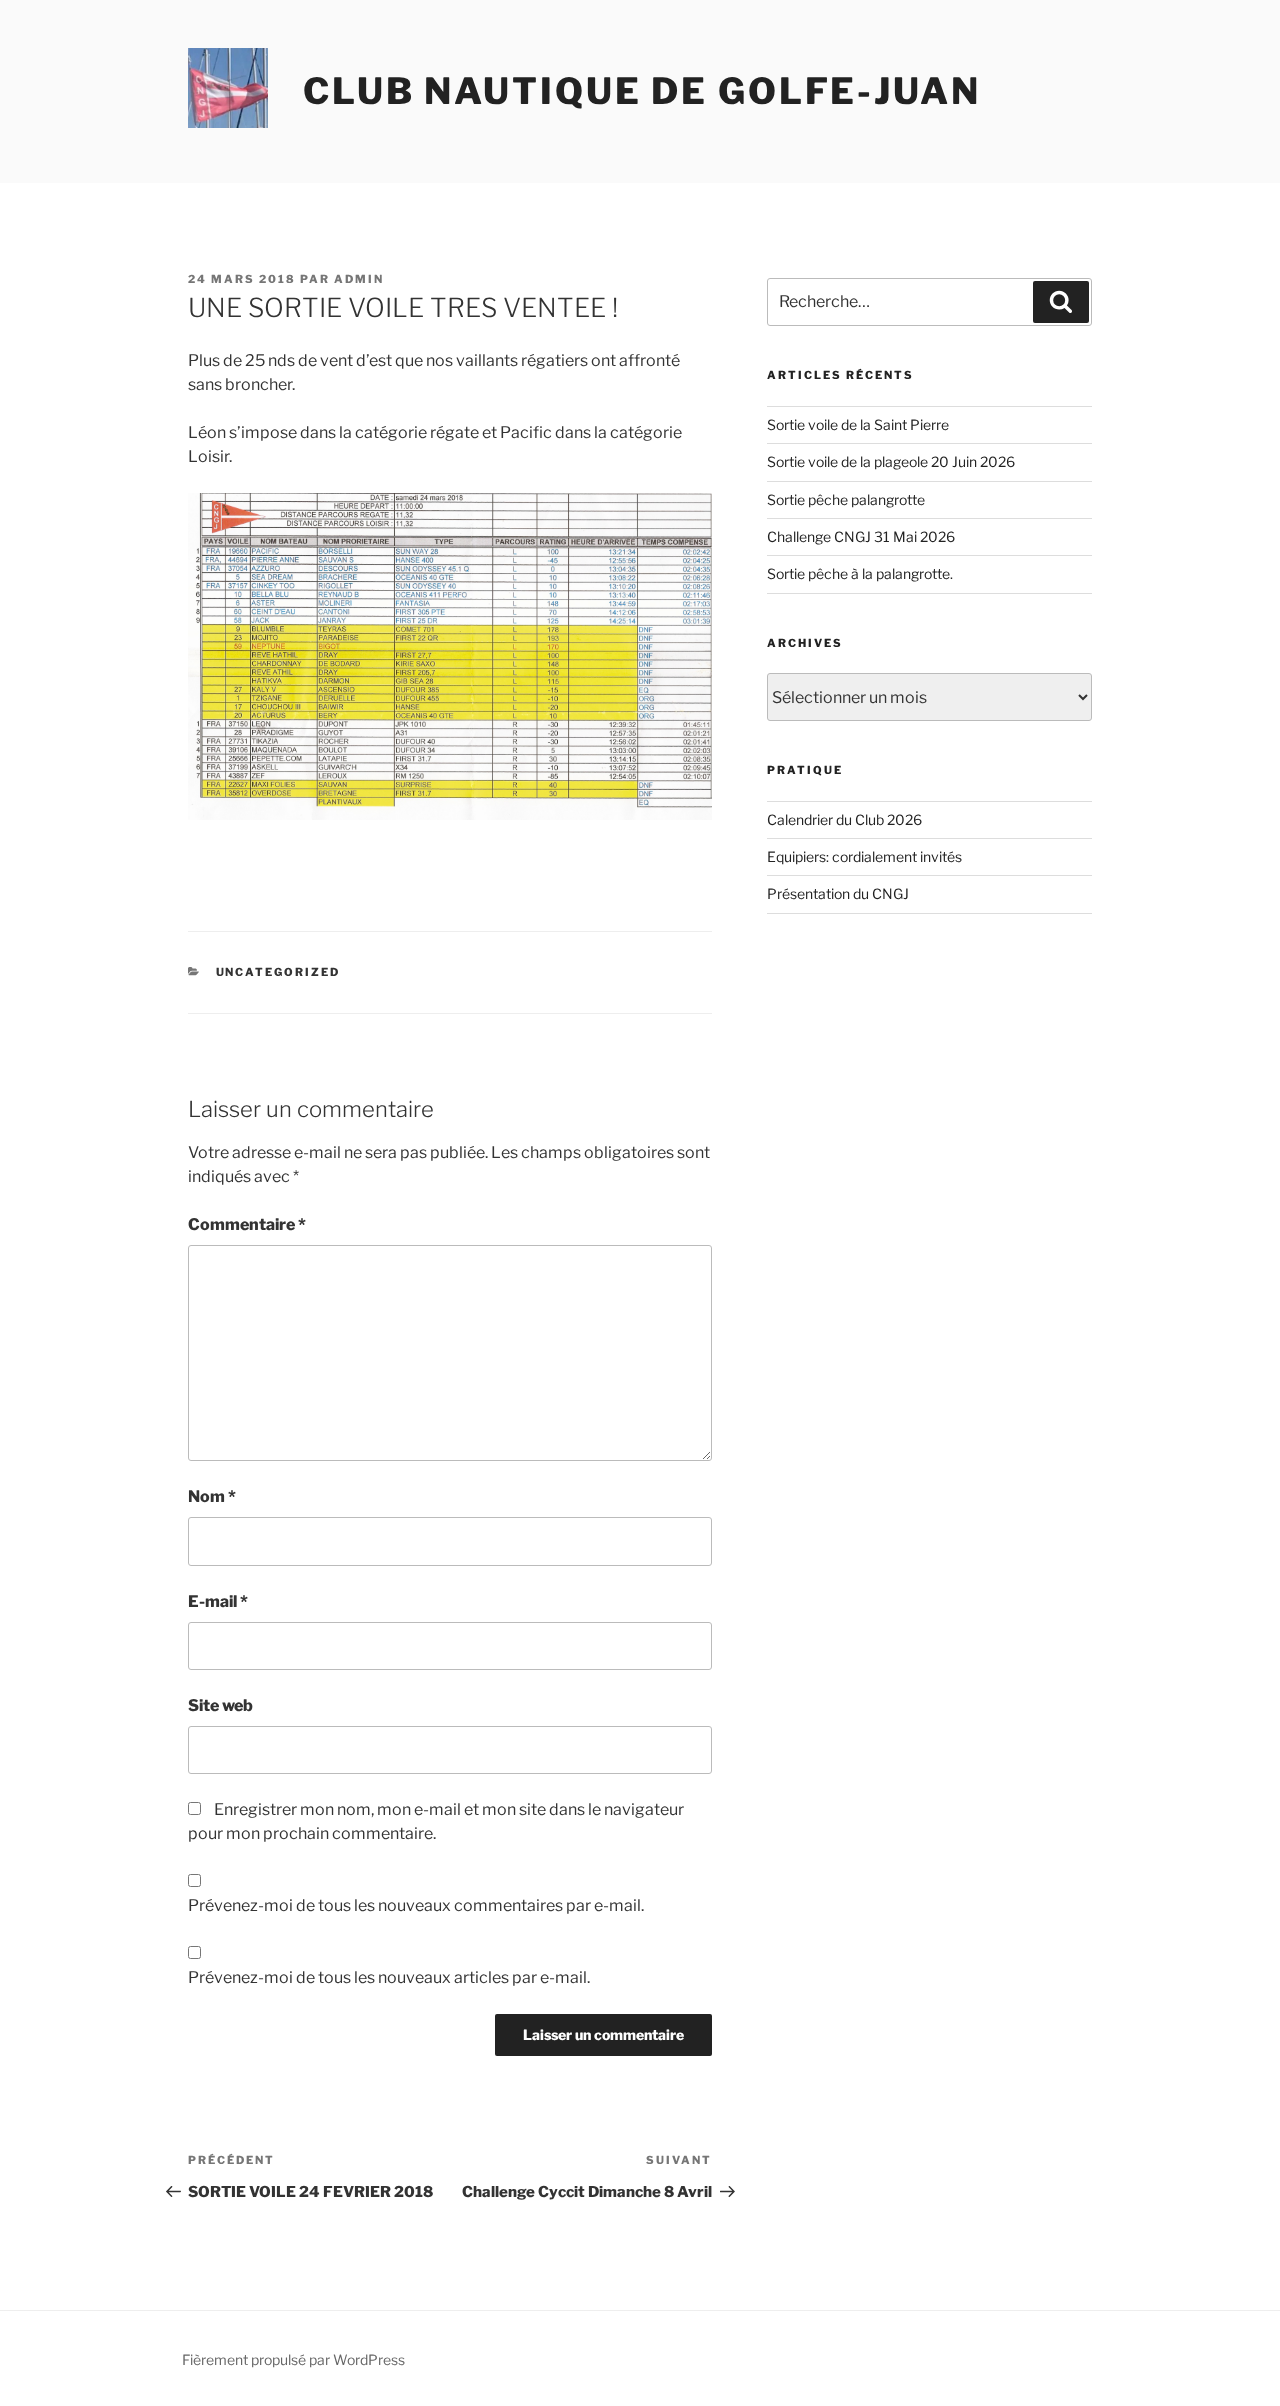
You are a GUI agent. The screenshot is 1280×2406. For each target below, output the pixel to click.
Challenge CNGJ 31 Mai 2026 (861, 536)
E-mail (218, 1601)
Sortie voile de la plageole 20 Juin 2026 (891, 461)
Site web (220, 1705)
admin (359, 279)
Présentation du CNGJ (838, 893)
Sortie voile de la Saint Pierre (858, 424)
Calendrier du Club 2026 (844, 819)
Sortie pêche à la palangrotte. (860, 573)
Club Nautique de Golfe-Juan (642, 91)
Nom (212, 1496)
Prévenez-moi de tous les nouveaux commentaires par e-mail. (416, 1905)
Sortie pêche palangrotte (846, 499)
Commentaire (247, 1224)
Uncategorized (278, 972)
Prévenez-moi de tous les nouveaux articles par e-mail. (389, 1977)
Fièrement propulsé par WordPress (293, 2359)
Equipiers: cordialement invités (864, 856)
